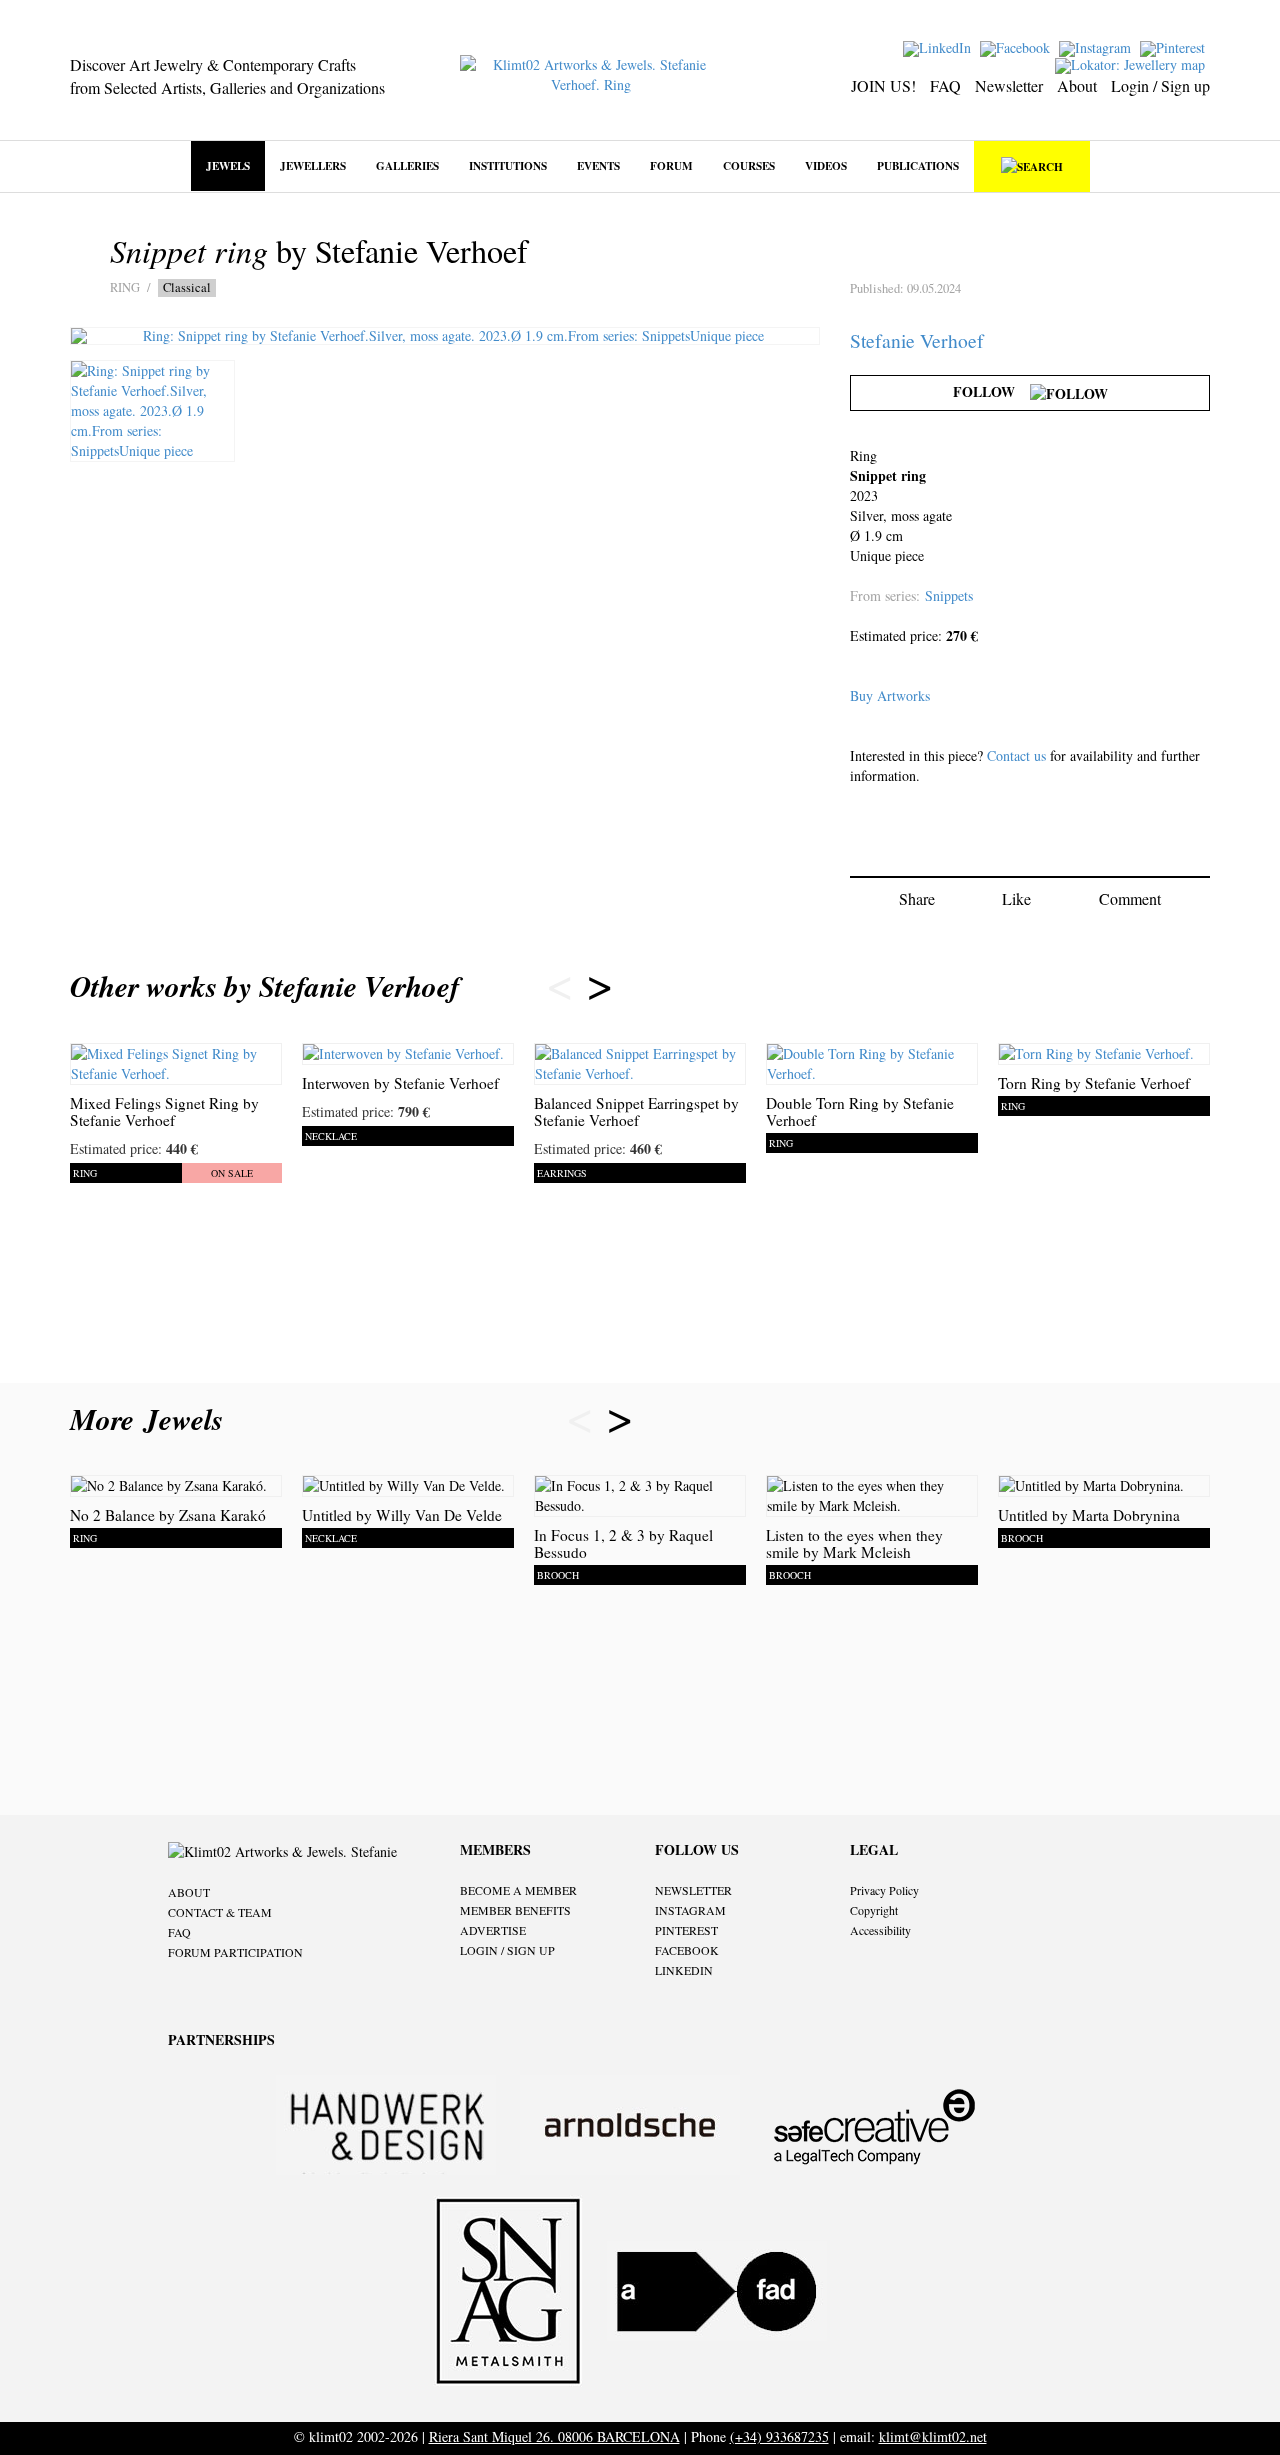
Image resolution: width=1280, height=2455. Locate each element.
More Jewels (151, 1419)
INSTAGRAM (690, 1910)
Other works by (265, 986)
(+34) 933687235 (779, 2436)
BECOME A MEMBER (518, 1890)
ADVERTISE (493, 1930)
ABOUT (189, 1892)
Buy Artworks (890, 695)
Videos (826, 165)
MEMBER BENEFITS (515, 1910)
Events (598, 165)
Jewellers (313, 165)
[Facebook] (1017, 46)
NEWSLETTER (693, 1890)
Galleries (407, 165)
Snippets (949, 595)
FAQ (945, 85)
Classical (187, 287)
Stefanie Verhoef (917, 340)
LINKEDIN (684, 1970)
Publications (918, 165)
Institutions (508, 165)
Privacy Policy (884, 1890)
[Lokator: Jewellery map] (1132, 63)
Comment (1130, 898)
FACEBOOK (687, 1950)
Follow (991, 391)
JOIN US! (883, 85)
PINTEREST (686, 1930)
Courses (749, 165)
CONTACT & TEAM (220, 1912)
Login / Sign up (1160, 85)
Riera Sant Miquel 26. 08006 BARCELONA (554, 2436)
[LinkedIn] (939, 46)
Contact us (1016, 755)
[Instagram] (1097, 46)
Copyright (874, 1910)
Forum (671, 165)
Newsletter (1009, 85)
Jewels (228, 165)
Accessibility (880, 1930)
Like (1016, 898)
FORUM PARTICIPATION (235, 1952)
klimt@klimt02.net (933, 2436)
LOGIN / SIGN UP (507, 1950)
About (1077, 85)
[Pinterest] (1175, 46)
